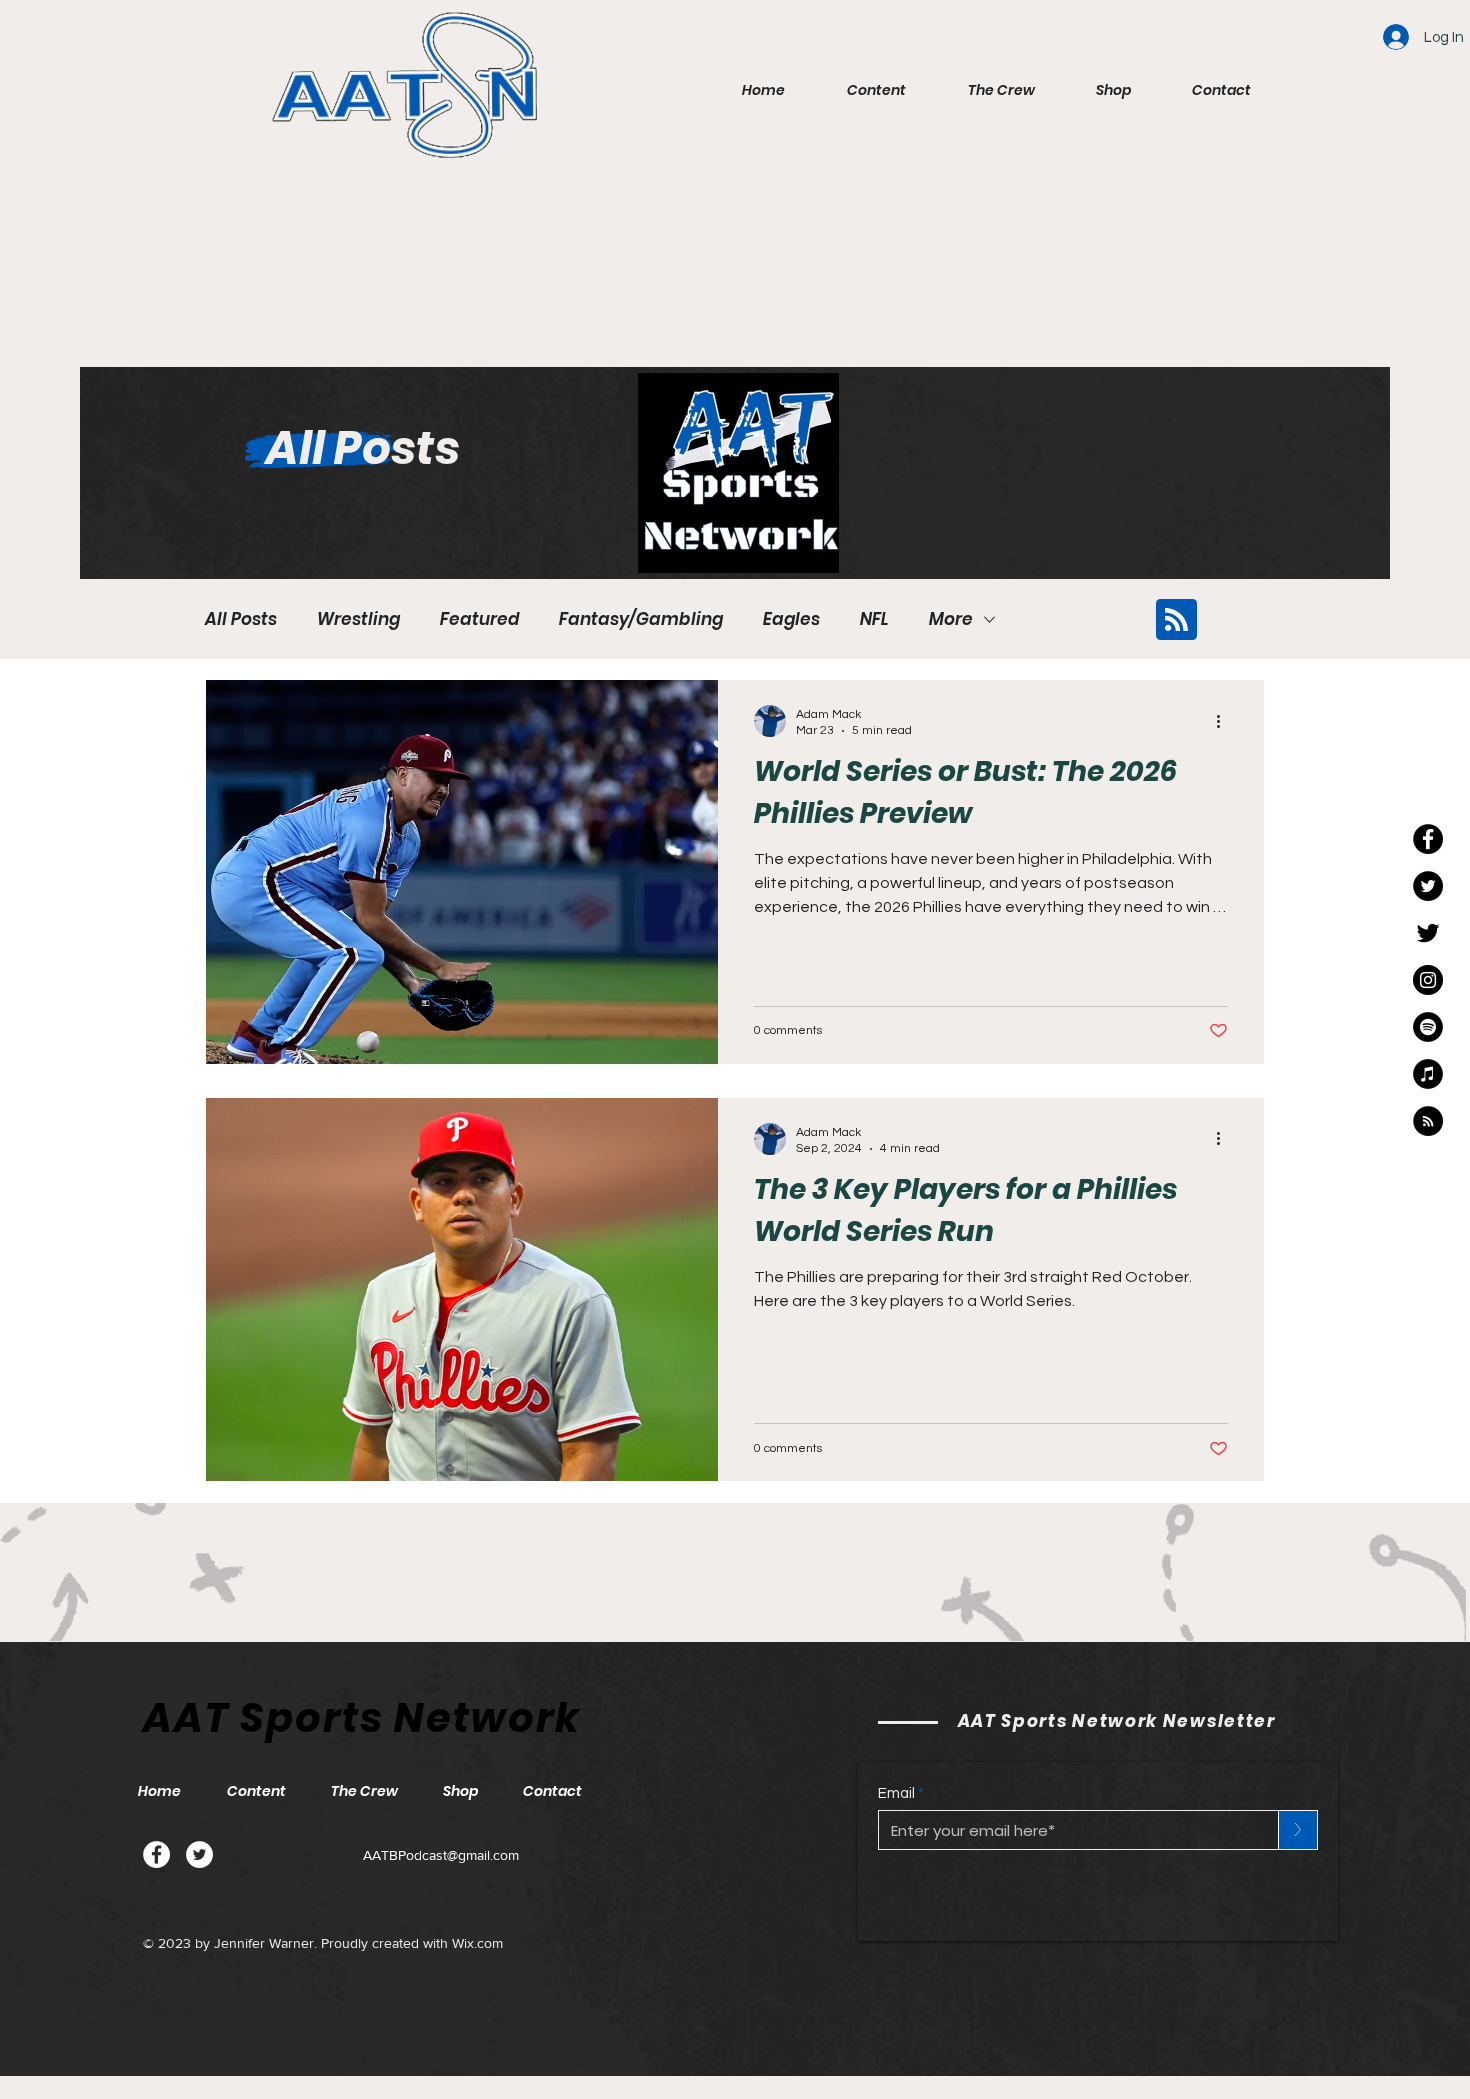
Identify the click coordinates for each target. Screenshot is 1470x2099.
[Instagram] (1428, 980)
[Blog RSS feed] (1176, 620)
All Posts (241, 619)
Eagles (791, 619)
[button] (860, 90)
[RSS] (1428, 1121)
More (951, 619)
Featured (479, 619)
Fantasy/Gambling (641, 619)
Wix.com (477, 1943)
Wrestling (358, 619)
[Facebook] (156, 1854)
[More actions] (1225, 721)
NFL (874, 619)
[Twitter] (199, 1854)
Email (896, 1793)
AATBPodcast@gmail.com (441, 1855)
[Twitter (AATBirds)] (1428, 933)
